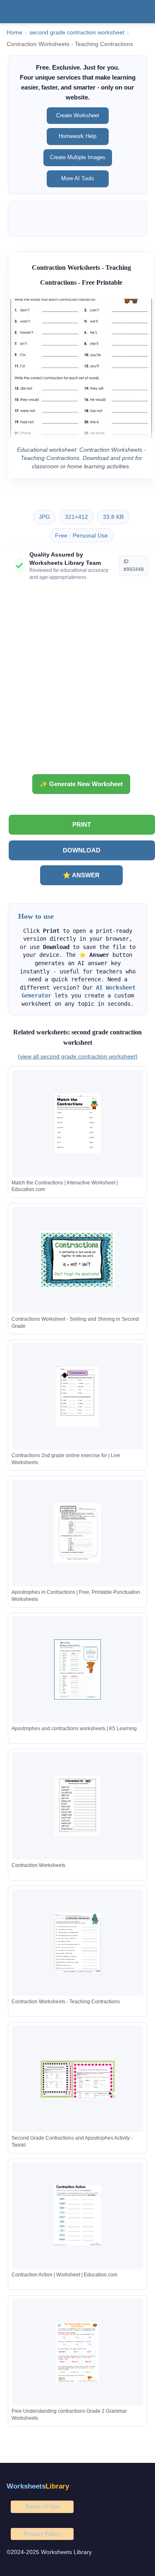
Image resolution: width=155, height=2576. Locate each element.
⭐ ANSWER (81, 875)
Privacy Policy (42, 2534)
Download (82, 850)
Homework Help (77, 136)
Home (14, 33)
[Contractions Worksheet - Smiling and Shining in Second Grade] (78, 1260)
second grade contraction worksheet (77, 33)
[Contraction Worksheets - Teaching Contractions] (78, 1943)
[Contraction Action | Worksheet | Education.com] (78, 2215)
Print (82, 824)
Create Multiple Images (78, 157)
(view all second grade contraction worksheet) (78, 1056)
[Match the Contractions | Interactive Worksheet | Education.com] (78, 1123)
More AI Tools (78, 178)
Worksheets (38, 2486)
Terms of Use (42, 2506)
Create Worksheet (78, 115)
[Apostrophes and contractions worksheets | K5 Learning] (78, 1669)
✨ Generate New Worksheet (81, 784)
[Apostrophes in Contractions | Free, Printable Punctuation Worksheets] (78, 1533)
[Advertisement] (77, 681)
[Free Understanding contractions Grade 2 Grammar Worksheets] (78, 2352)
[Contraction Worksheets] (78, 1806)
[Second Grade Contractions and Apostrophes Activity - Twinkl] (78, 2079)
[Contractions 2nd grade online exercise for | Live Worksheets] (78, 1396)
